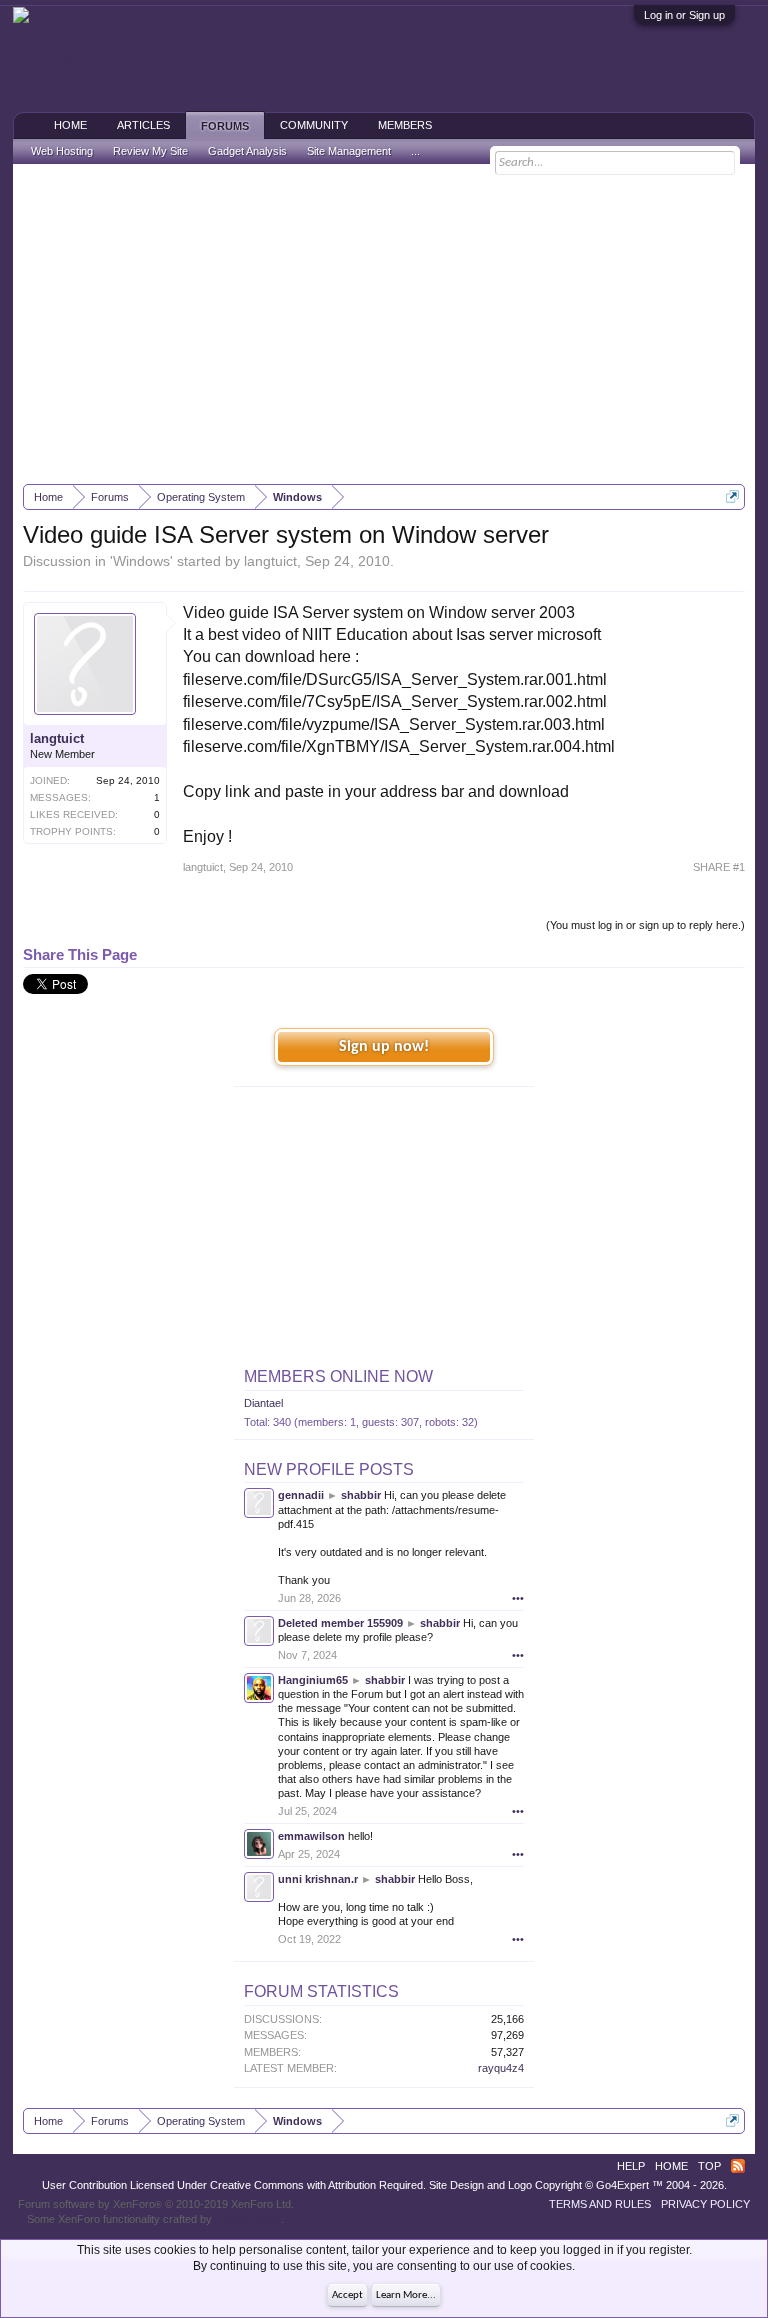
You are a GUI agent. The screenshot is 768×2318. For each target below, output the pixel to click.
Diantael (263, 1403)
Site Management (349, 151)
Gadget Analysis (247, 151)
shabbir (361, 1495)
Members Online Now (338, 1376)
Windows (141, 561)
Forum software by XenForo (156, 2204)
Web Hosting (62, 151)
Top (709, 2166)
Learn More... (406, 2295)
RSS (738, 2166)
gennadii (301, 1495)
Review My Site (150, 151)
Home (70, 125)
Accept (347, 2295)
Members (405, 125)
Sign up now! (384, 1047)
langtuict (270, 561)
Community (314, 125)
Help (631, 2166)
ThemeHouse (248, 2219)
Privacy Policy (705, 2204)
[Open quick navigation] (732, 496)
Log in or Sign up (684, 15)
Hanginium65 (313, 1680)
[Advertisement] (384, 324)
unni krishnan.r (318, 1879)
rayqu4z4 (501, 2068)
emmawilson (311, 1836)
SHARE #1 (719, 867)
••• (518, 1598)
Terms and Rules (600, 2204)
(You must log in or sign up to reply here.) (645, 925)
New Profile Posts (329, 1469)
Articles (143, 125)
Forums (225, 126)
